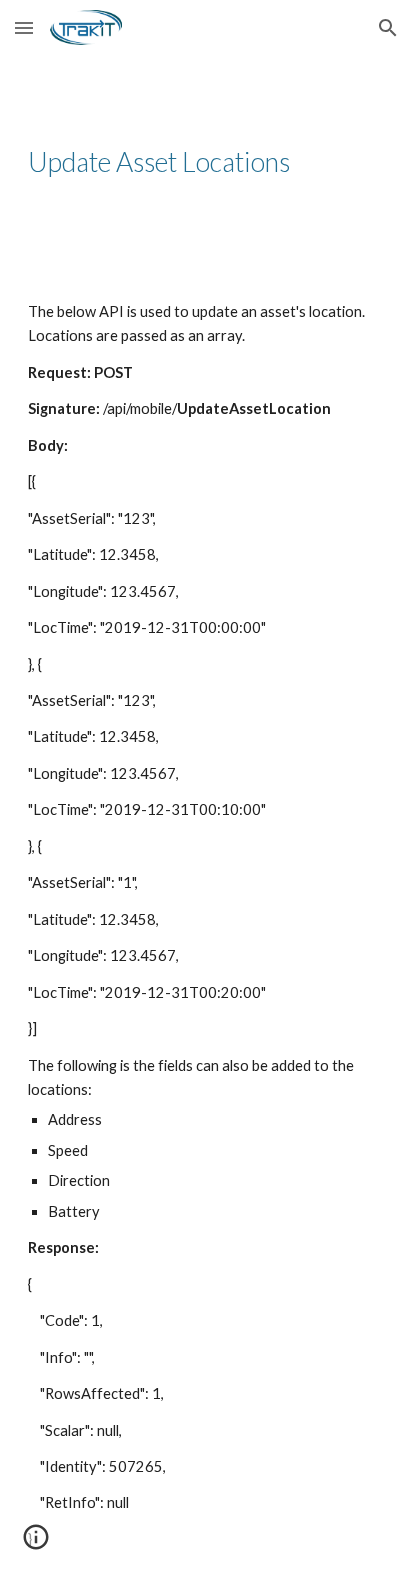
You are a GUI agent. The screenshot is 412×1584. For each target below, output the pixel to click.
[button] (24, 27)
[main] (206, 162)
